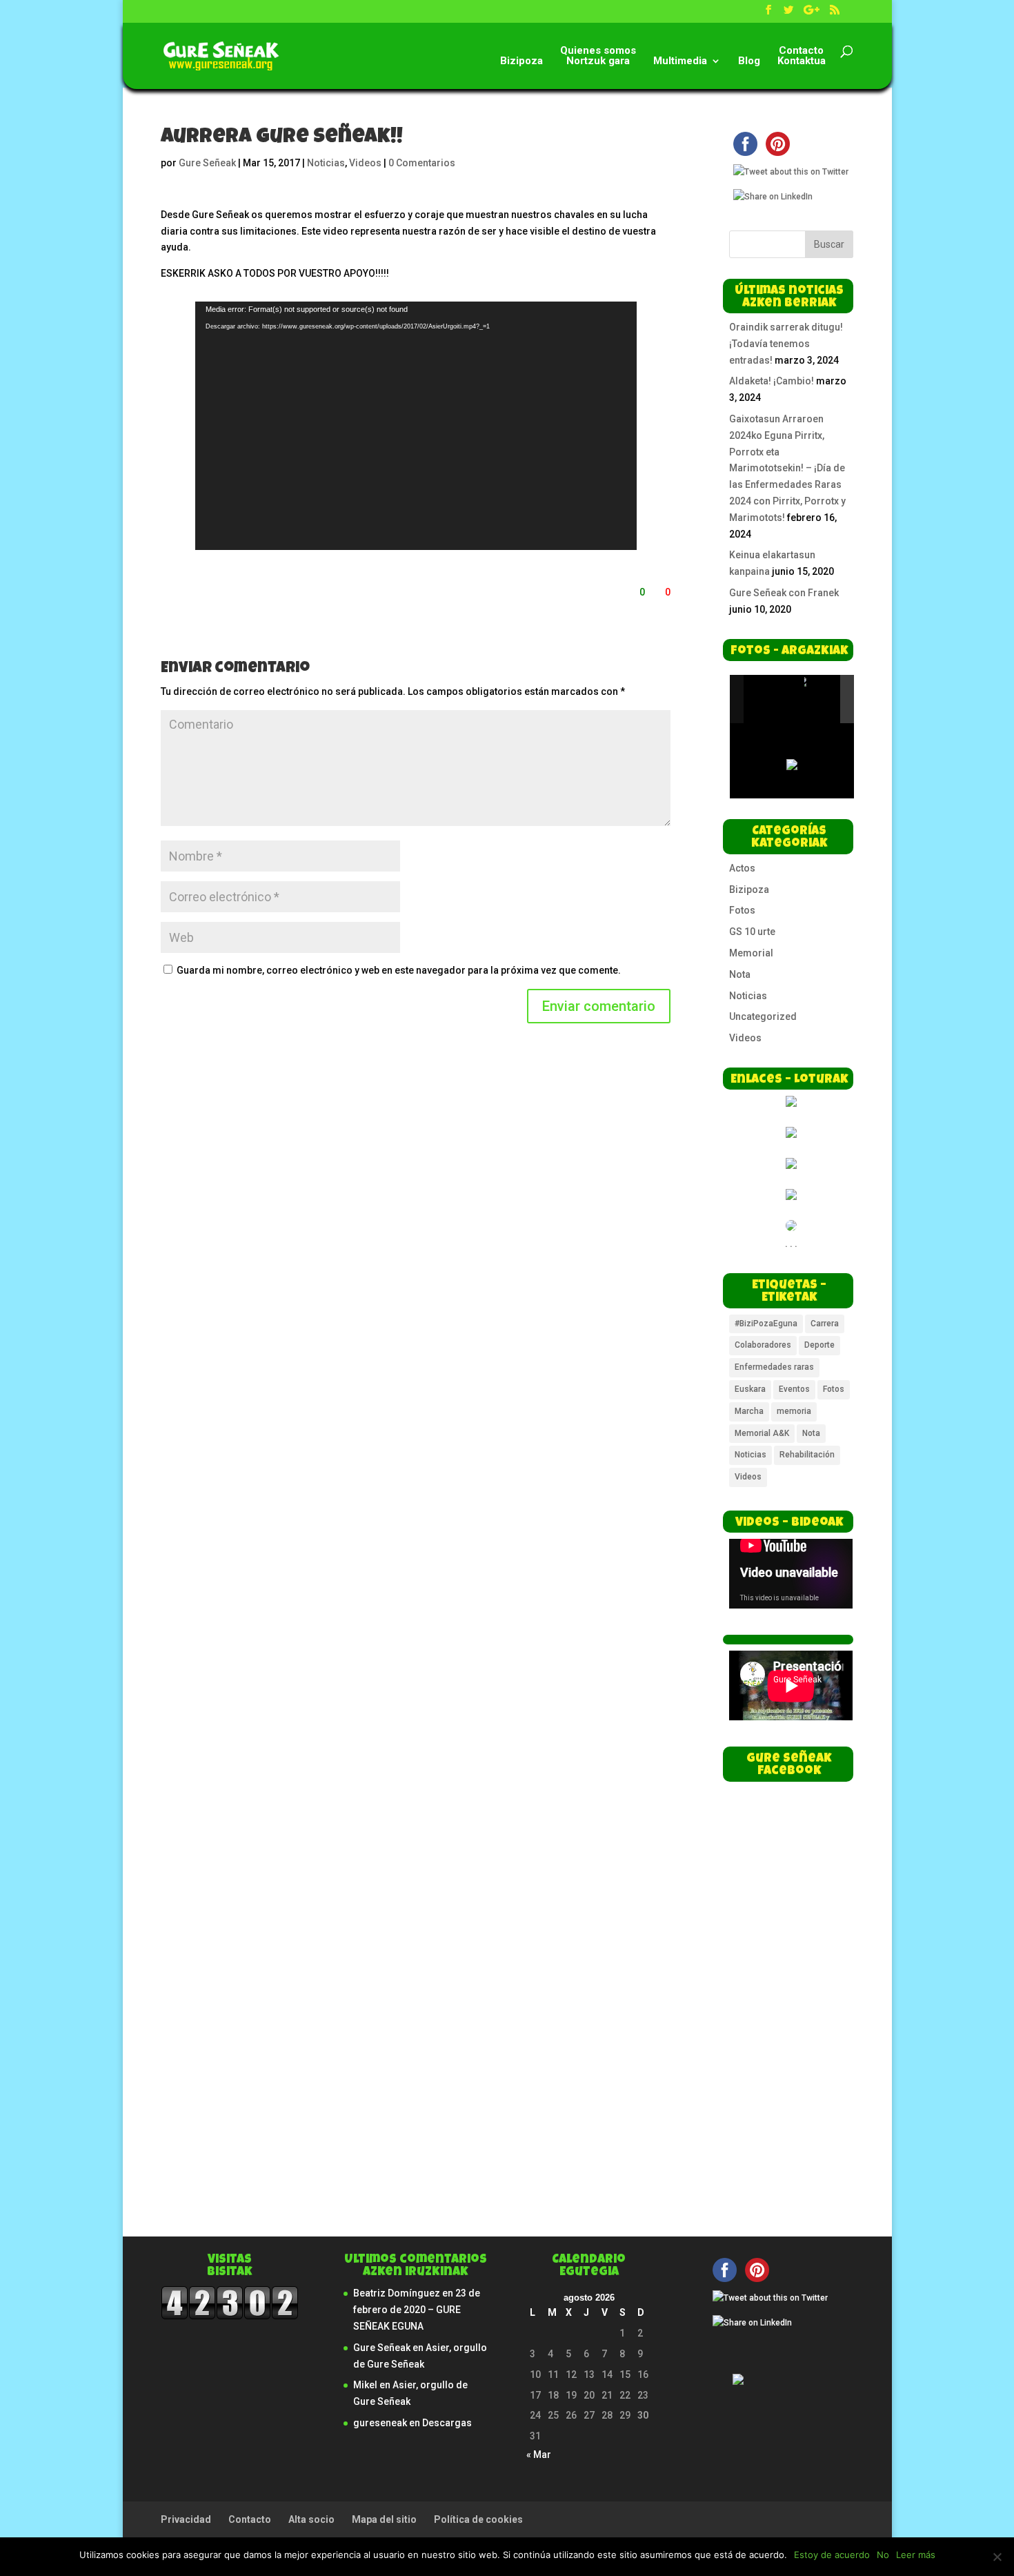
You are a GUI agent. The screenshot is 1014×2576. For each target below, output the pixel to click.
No (883, 2555)
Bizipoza (521, 61)
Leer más (916, 2555)
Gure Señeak (207, 163)
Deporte (819, 1345)
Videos (365, 163)
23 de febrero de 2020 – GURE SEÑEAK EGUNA (417, 2310)
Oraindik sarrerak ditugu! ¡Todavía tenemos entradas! (786, 344)
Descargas (447, 2423)
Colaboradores (763, 1345)
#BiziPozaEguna (766, 1324)
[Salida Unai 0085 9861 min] (773, 699)
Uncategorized (763, 1016)
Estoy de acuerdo (832, 2555)
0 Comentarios (422, 163)
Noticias (326, 163)
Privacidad (186, 2519)
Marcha (749, 1411)
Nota (740, 974)
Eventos (794, 1389)
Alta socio (311, 2519)
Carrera (825, 1324)
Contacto (250, 2519)
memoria (794, 1411)
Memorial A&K (762, 1433)
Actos (742, 868)
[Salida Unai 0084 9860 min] (834, 700)
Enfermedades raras (774, 1367)
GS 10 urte (752, 932)
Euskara (750, 1389)
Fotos (742, 910)
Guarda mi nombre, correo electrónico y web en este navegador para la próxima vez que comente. (399, 970)
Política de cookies (478, 2519)
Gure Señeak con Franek (784, 593)
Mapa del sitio (384, 2519)
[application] (416, 426)
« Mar (539, 2455)
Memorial (751, 953)
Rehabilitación (807, 1455)
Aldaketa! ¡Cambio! (772, 381)
